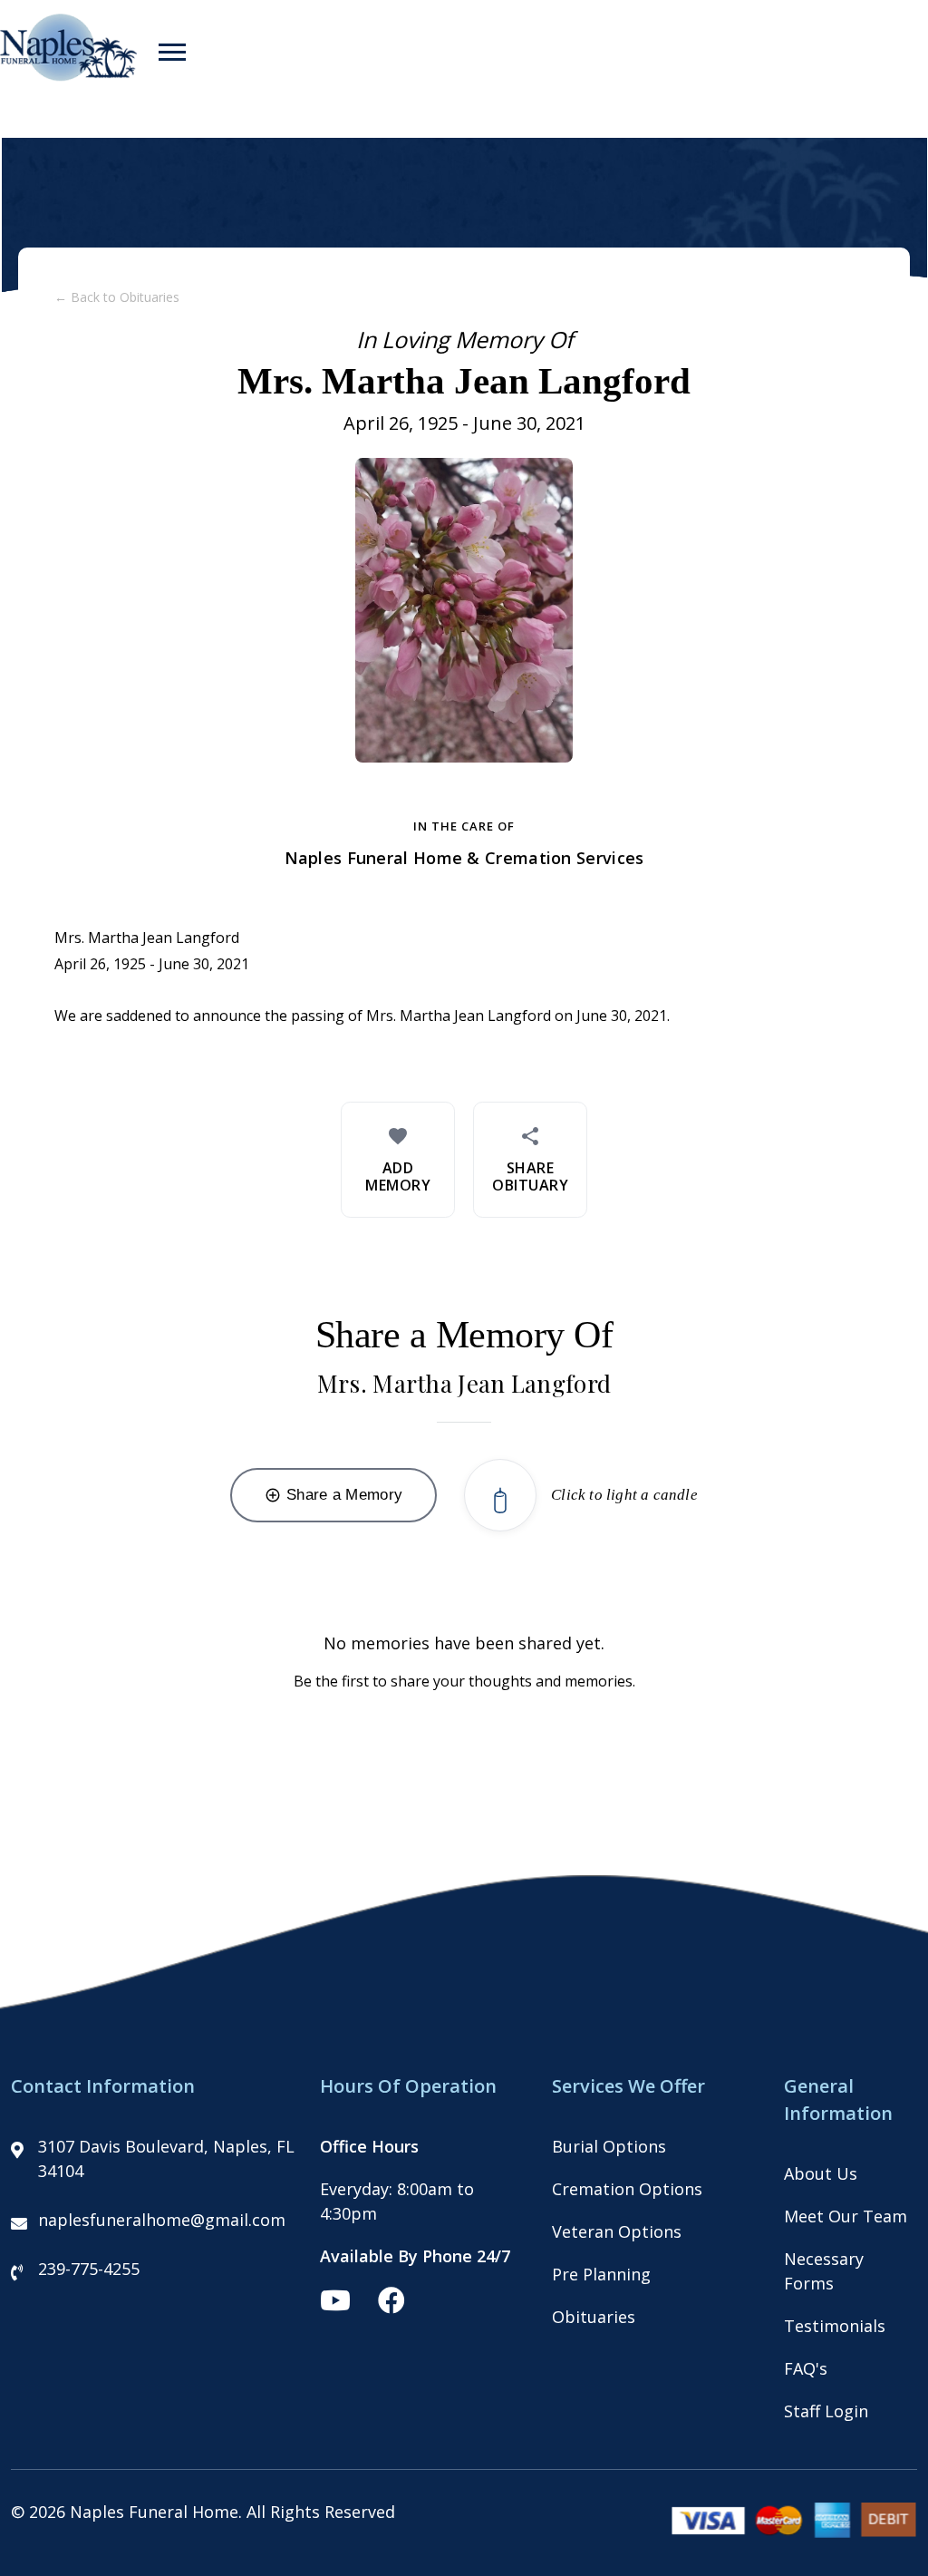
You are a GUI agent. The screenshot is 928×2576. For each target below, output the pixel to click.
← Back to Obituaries (117, 297)
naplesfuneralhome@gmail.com (162, 2220)
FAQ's (806, 2368)
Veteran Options (617, 2231)
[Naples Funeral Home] (68, 75)
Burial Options (609, 2146)
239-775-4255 (89, 2269)
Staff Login (826, 2411)
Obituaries (594, 2317)
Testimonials (835, 2326)
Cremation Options (627, 2189)
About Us (821, 2173)
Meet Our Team (846, 2216)
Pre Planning (601, 2274)
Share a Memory (333, 1495)
